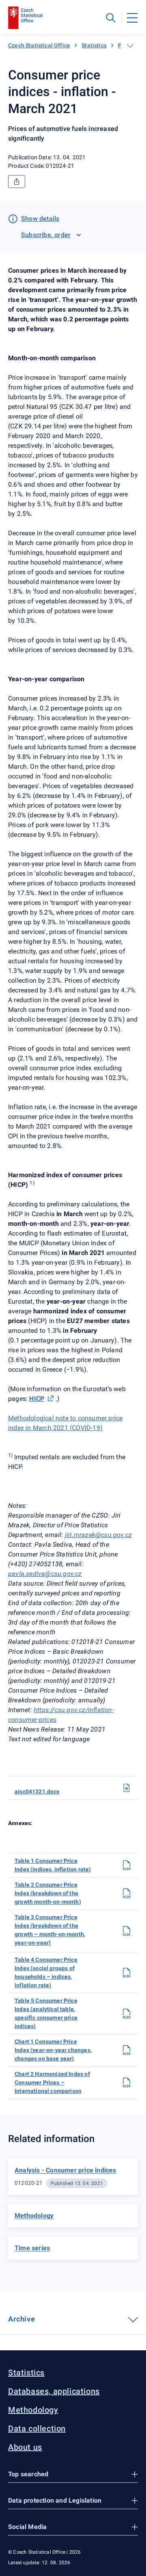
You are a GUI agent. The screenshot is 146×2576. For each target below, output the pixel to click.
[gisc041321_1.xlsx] (127, 2050)
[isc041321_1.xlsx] (127, 1865)
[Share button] (17, 182)
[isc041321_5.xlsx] (127, 2014)
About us (25, 2447)
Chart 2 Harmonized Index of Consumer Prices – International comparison (52, 2082)
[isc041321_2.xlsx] (127, 1893)
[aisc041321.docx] (127, 1788)
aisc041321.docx (37, 1791)
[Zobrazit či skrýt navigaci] (130, 46)
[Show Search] (111, 18)
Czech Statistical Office (39, 45)
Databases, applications (54, 2391)
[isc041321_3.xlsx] (127, 1931)
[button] (73, 2474)
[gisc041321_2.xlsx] (127, 2082)
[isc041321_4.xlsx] (127, 1973)
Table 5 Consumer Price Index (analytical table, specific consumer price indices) (46, 2013)
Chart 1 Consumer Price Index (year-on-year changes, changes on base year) (53, 2050)
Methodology (33, 2410)
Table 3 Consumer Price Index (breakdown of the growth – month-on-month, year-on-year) (50, 1930)
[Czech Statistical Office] (25, 18)
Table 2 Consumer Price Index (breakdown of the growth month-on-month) (48, 1893)
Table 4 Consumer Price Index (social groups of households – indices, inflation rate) (46, 1972)
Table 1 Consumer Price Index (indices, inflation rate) (53, 1865)
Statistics (94, 45)
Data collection (37, 2428)
